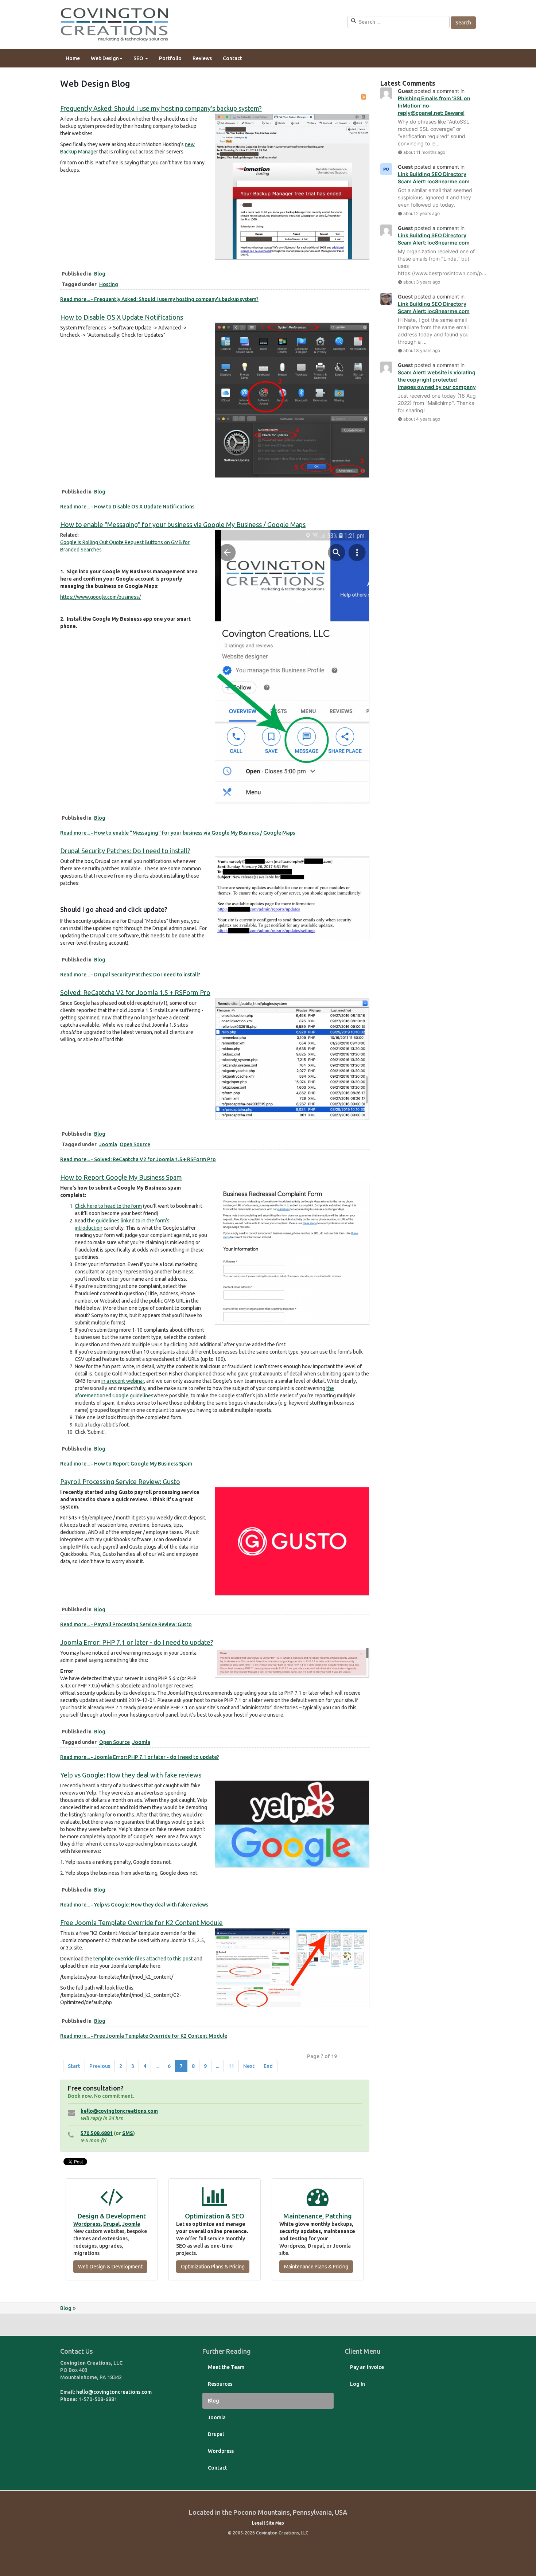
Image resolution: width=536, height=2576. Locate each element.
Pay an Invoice (367, 2367)
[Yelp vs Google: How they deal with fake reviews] (292, 1823)
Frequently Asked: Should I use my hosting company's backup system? (161, 108)
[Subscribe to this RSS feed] (364, 97)
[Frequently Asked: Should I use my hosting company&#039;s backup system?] (292, 186)
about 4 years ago (422, 419)
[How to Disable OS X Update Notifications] (292, 400)
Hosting (109, 284)
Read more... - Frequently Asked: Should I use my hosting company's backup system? (159, 299)
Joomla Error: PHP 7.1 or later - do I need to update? (137, 1642)
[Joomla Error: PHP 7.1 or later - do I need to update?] (292, 1662)
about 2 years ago (422, 213)
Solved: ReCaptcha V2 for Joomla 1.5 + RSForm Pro (135, 992)
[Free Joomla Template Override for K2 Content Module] (292, 1967)
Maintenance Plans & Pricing (316, 2267)
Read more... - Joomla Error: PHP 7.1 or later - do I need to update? (140, 1757)
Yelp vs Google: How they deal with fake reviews (131, 1775)
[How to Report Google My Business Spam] (292, 1253)
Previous (100, 2066)
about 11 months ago (424, 152)
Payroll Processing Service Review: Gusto (120, 1482)
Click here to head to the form (108, 1206)
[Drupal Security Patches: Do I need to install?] (292, 898)
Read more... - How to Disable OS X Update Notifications (127, 507)
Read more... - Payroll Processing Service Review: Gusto (126, 1624)
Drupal (111, 2224)
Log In (358, 2384)
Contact (232, 58)
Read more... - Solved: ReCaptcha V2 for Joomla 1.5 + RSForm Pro (138, 1159)
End (268, 2066)
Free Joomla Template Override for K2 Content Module (141, 1923)
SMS (128, 2133)
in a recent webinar (123, 1381)
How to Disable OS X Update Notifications (122, 317)
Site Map (275, 2523)
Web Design (105, 58)
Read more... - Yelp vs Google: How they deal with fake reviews (134, 1905)
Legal (257, 2523)
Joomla (108, 1144)
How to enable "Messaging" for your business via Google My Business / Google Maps (183, 524)
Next (249, 2066)
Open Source (135, 1144)
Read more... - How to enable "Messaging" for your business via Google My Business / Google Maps (178, 833)
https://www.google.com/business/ (100, 597)
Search (463, 23)
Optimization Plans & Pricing (213, 2267)
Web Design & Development (110, 2267)
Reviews (202, 58)
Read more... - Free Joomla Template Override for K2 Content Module (144, 2036)
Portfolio (170, 58)
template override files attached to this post (143, 1959)
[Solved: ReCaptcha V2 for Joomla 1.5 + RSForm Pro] (292, 1058)
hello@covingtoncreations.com (119, 2111)
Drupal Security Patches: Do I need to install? (125, 851)
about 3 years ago (422, 282)
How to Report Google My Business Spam (121, 1177)
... (157, 2066)
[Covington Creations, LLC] (115, 24)
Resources (220, 2384)
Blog (100, 274)
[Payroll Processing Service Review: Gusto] (292, 1541)
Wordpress (87, 2224)
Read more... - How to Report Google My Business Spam (126, 1464)
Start (74, 2066)
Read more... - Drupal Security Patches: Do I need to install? (130, 975)
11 (231, 2066)
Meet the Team (226, 2367)
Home (73, 58)
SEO (139, 58)
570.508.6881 (97, 2133)
